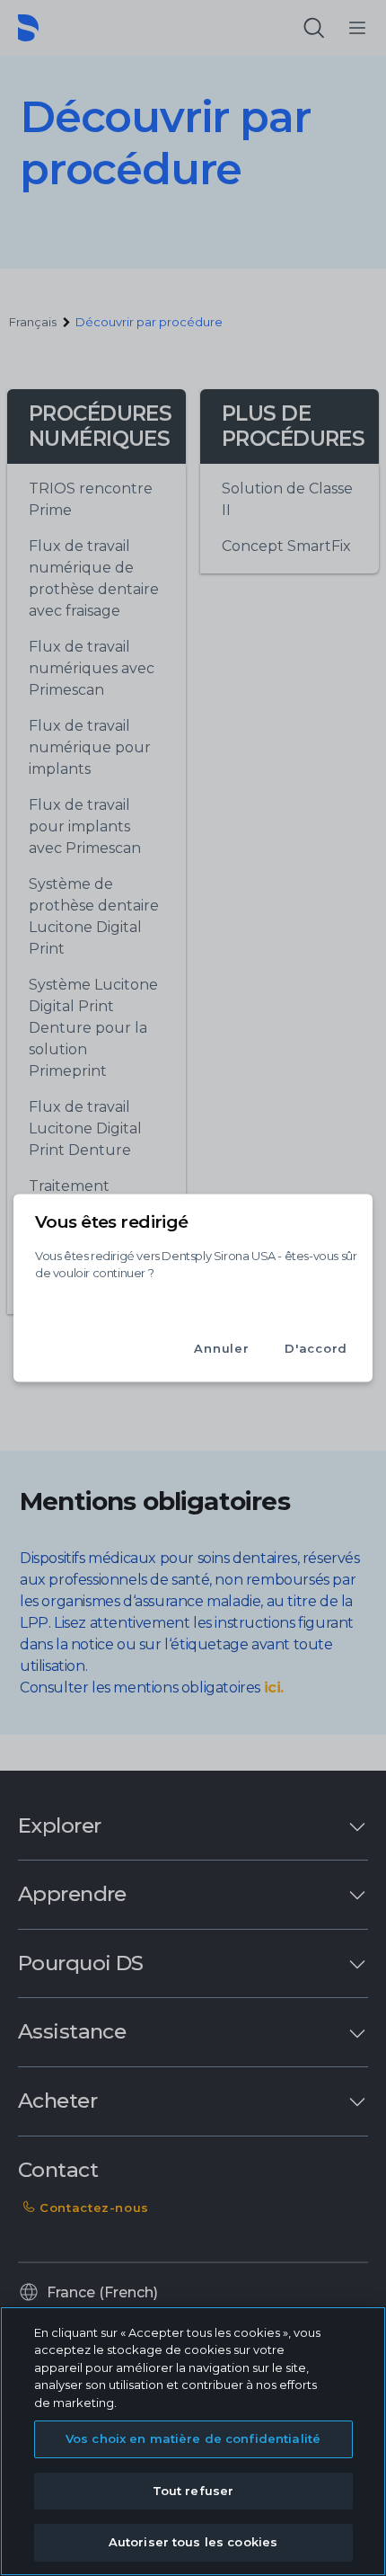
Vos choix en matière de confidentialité (193, 2438)
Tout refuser (193, 2491)
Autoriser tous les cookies (193, 2542)
